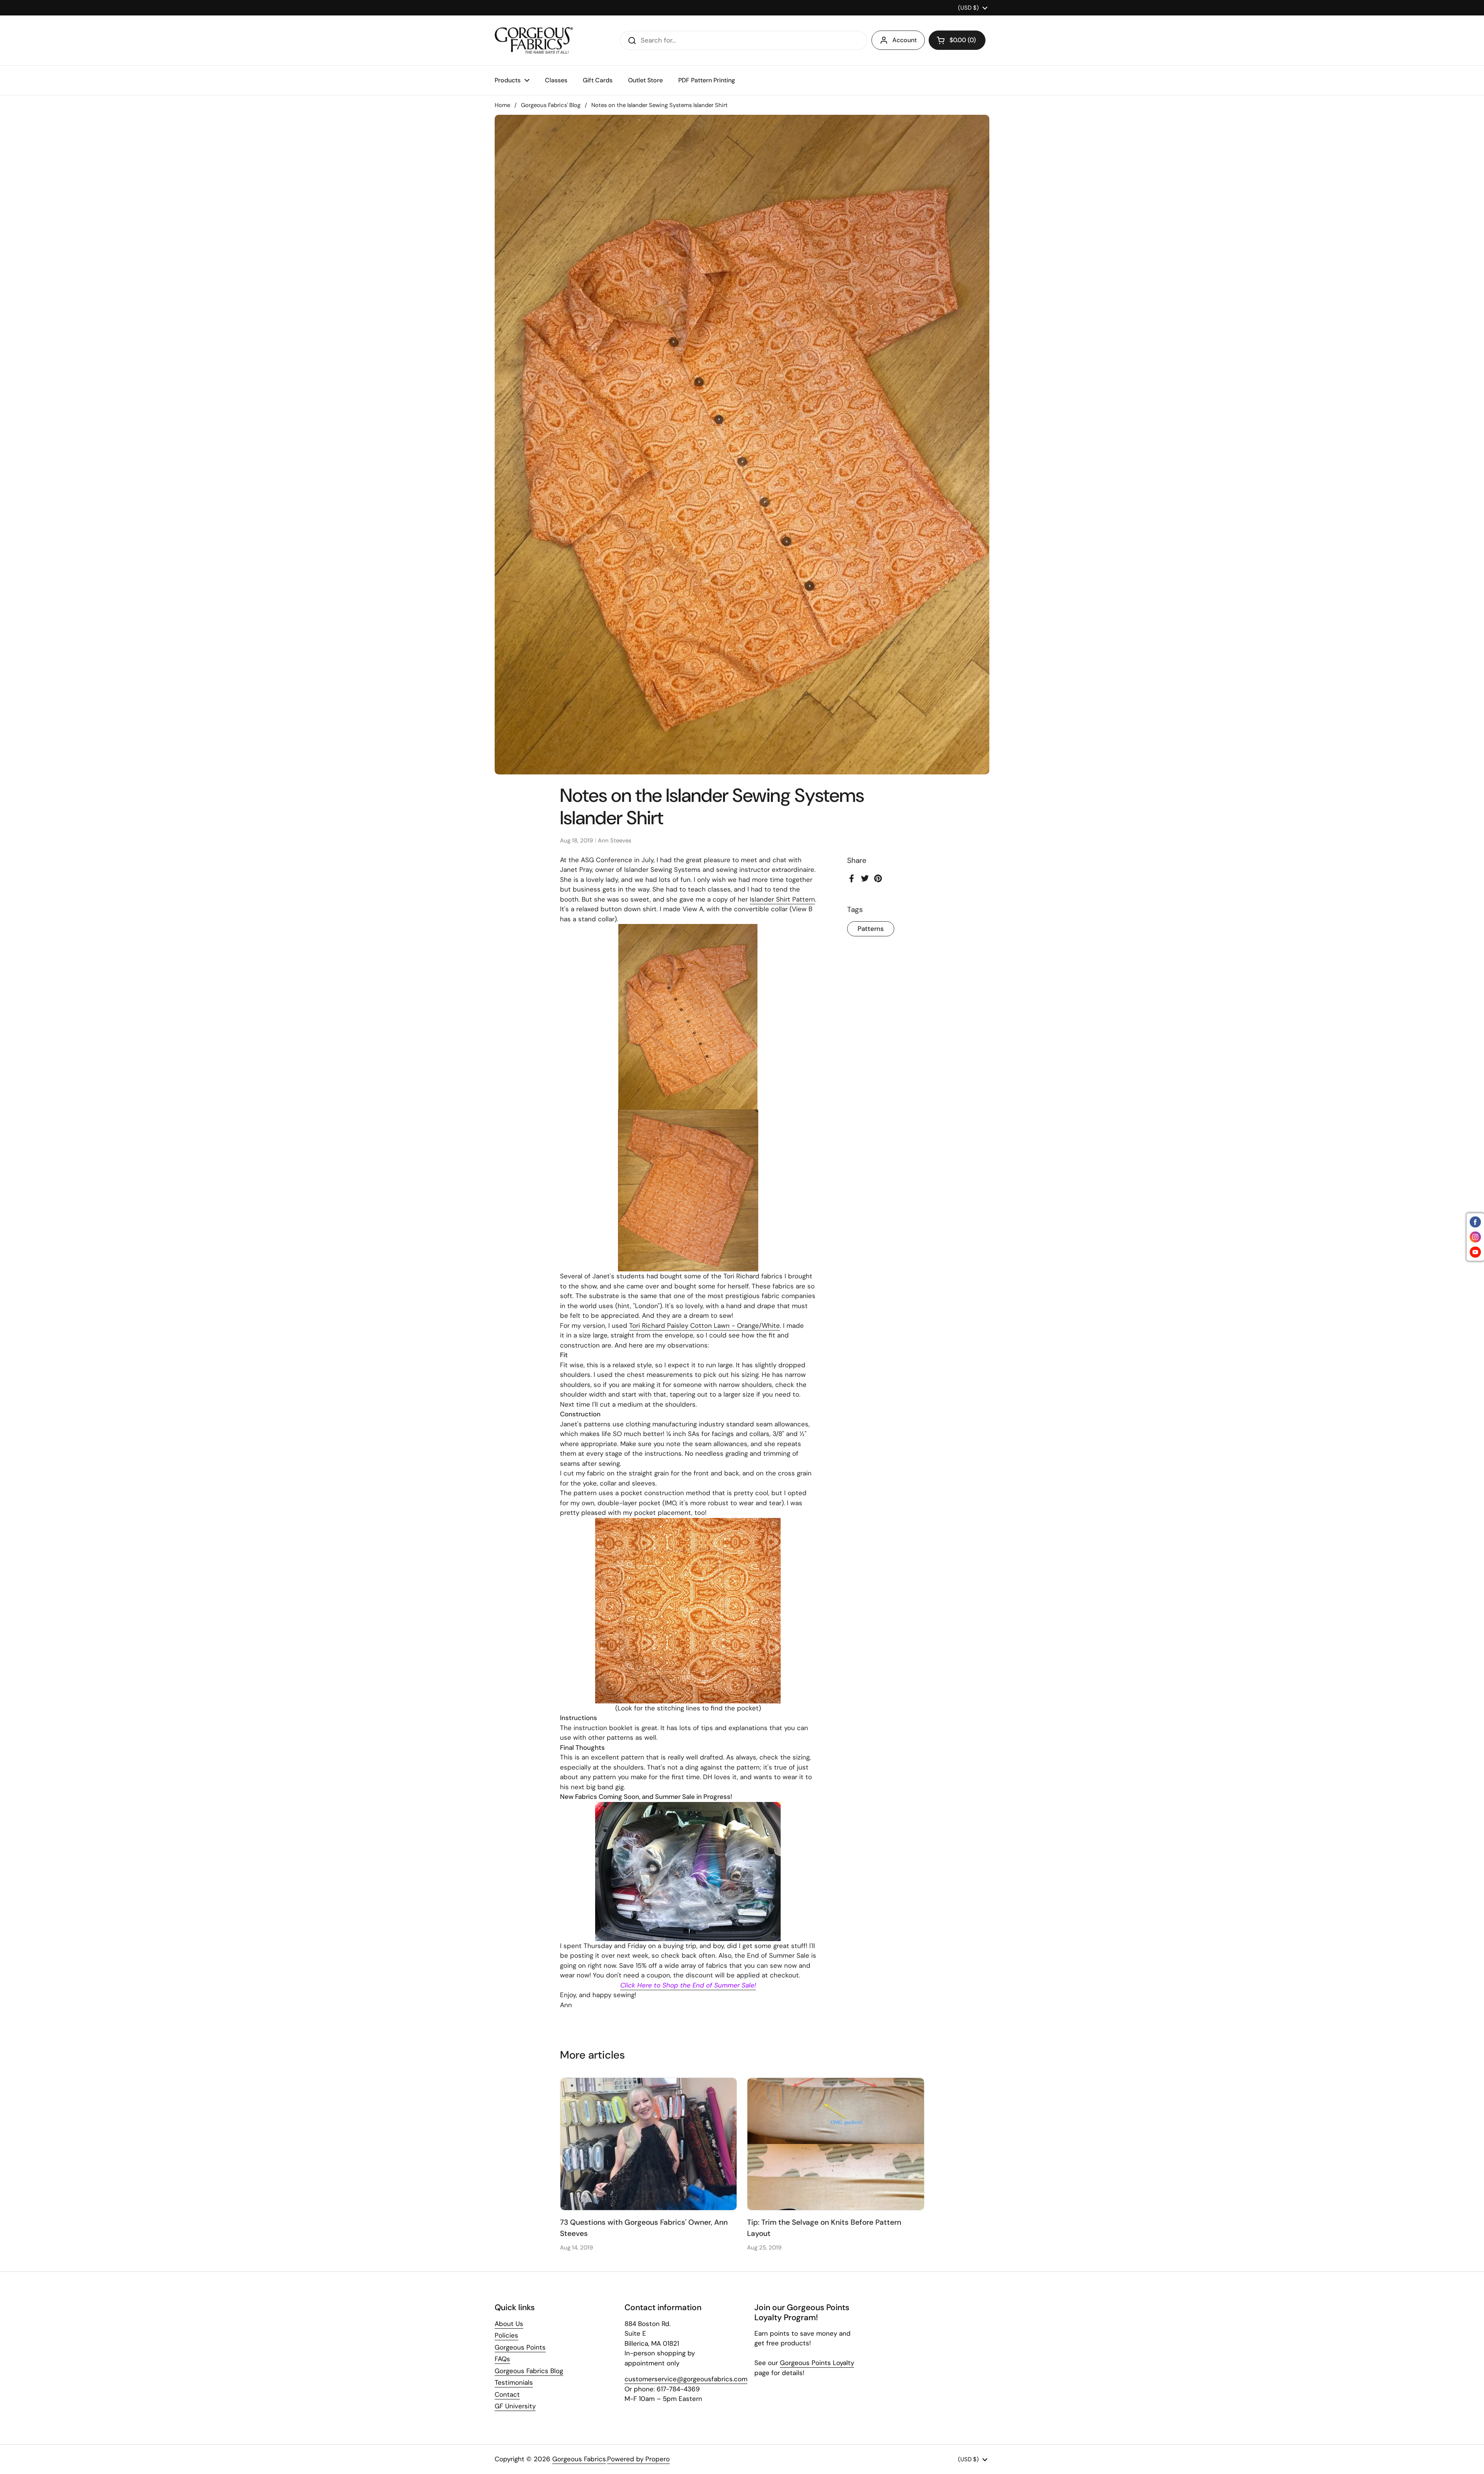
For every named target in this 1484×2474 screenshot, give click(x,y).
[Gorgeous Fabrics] (534, 40)
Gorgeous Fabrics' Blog (551, 105)
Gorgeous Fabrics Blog (529, 2371)
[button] (957, 40)
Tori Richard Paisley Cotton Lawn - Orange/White (705, 1325)
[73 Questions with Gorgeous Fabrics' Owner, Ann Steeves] (649, 2144)
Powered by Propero (638, 2459)
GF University (515, 2406)
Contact (507, 2394)
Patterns (871, 929)
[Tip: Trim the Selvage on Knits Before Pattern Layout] (836, 2144)
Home (502, 105)
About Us (509, 2324)
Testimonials (514, 2382)
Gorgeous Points (520, 2347)
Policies (506, 2335)
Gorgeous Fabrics (579, 2459)
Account (905, 40)
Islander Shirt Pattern (782, 899)
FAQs (502, 2359)
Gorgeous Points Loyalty (817, 2363)
